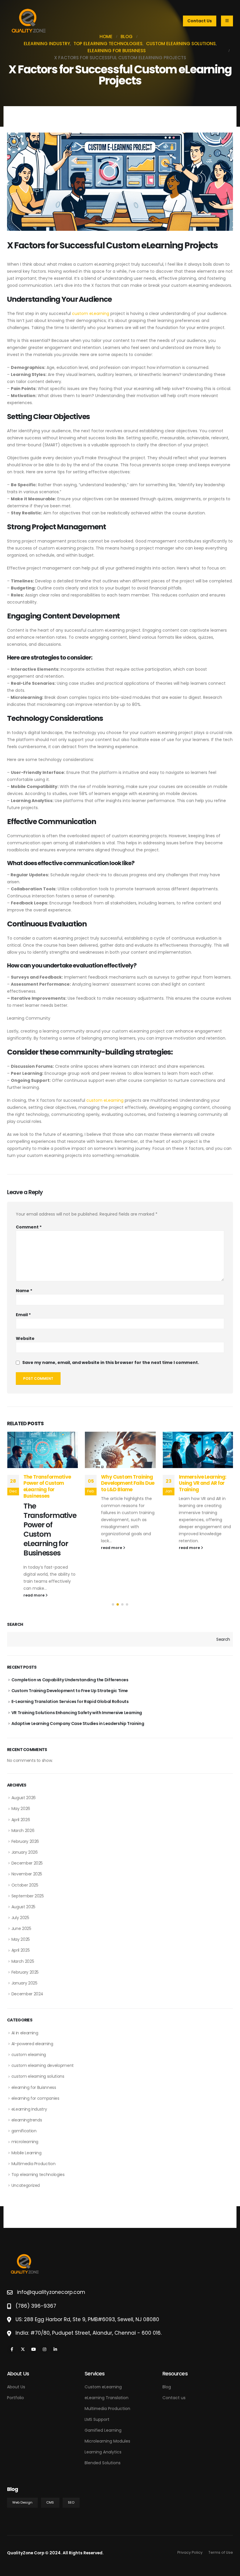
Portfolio (16, 2398)
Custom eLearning (103, 2387)
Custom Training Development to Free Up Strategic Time (70, 1691)
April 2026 (21, 1820)
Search (15, 1625)
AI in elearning (25, 2033)
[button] (113, 1604)
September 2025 (28, 1896)
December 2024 (27, 1994)
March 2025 (23, 1961)
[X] (23, 2349)
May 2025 (21, 1939)
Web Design (22, 2502)
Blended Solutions (103, 2463)
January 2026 (25, 1852)
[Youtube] (34, 2349)
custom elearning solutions (38, 2076)
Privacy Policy (190, 2552)
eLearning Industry (29, 2109)
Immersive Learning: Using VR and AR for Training (125, 1483)
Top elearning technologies (38, 2175)
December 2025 (27, 1863)
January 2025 (24, 1983)
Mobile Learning (26, 2153)
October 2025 (25, 1885)
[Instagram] (44, 2349)
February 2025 (25, 1972)
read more (34, 1548)
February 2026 (25, 1841)
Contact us (174, 2398)
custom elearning (29, 2055)
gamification (24, 2131)
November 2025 (27, 1874)
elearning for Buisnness (34, 2087)
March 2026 (23, 1831)
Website (25, 1338)
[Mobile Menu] (227, 21)
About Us (16, 2387)
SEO (71, 2502)
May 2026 (21, 1809)
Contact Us (200, 21)
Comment (29, 1227)
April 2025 (21, 1950)
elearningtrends (27, 2120)
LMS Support (97, 2419)
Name (24, 1291)
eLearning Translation (107, 2398)
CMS (50, 2502)
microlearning (25, 2142)
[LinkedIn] (55, 2349)
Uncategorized (26, 2185)
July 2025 (20, 1918)
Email (23, 1315)
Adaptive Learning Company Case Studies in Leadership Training (78, 1723)
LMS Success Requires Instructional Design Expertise (204, 1483)
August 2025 (23, 1907)
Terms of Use (221, 2552)
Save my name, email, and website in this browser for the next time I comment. (111, 1363)
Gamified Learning (103, 2430)
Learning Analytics (103, 2452)
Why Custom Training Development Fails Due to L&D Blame (50, 1483)
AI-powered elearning (32, 2044)
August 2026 (24, 1798)
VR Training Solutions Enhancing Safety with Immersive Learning (77, 1713)
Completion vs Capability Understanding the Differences (70, 1680)
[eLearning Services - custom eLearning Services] (29, 21)
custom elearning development (43, 2065)
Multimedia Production (34, 2164)
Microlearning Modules (107, 2441)
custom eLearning (91, 313)
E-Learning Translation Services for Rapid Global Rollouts (70, 1701)
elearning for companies (35, 2098)
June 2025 (21, 1928)
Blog (167, 2387)
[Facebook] (12, 2349)
